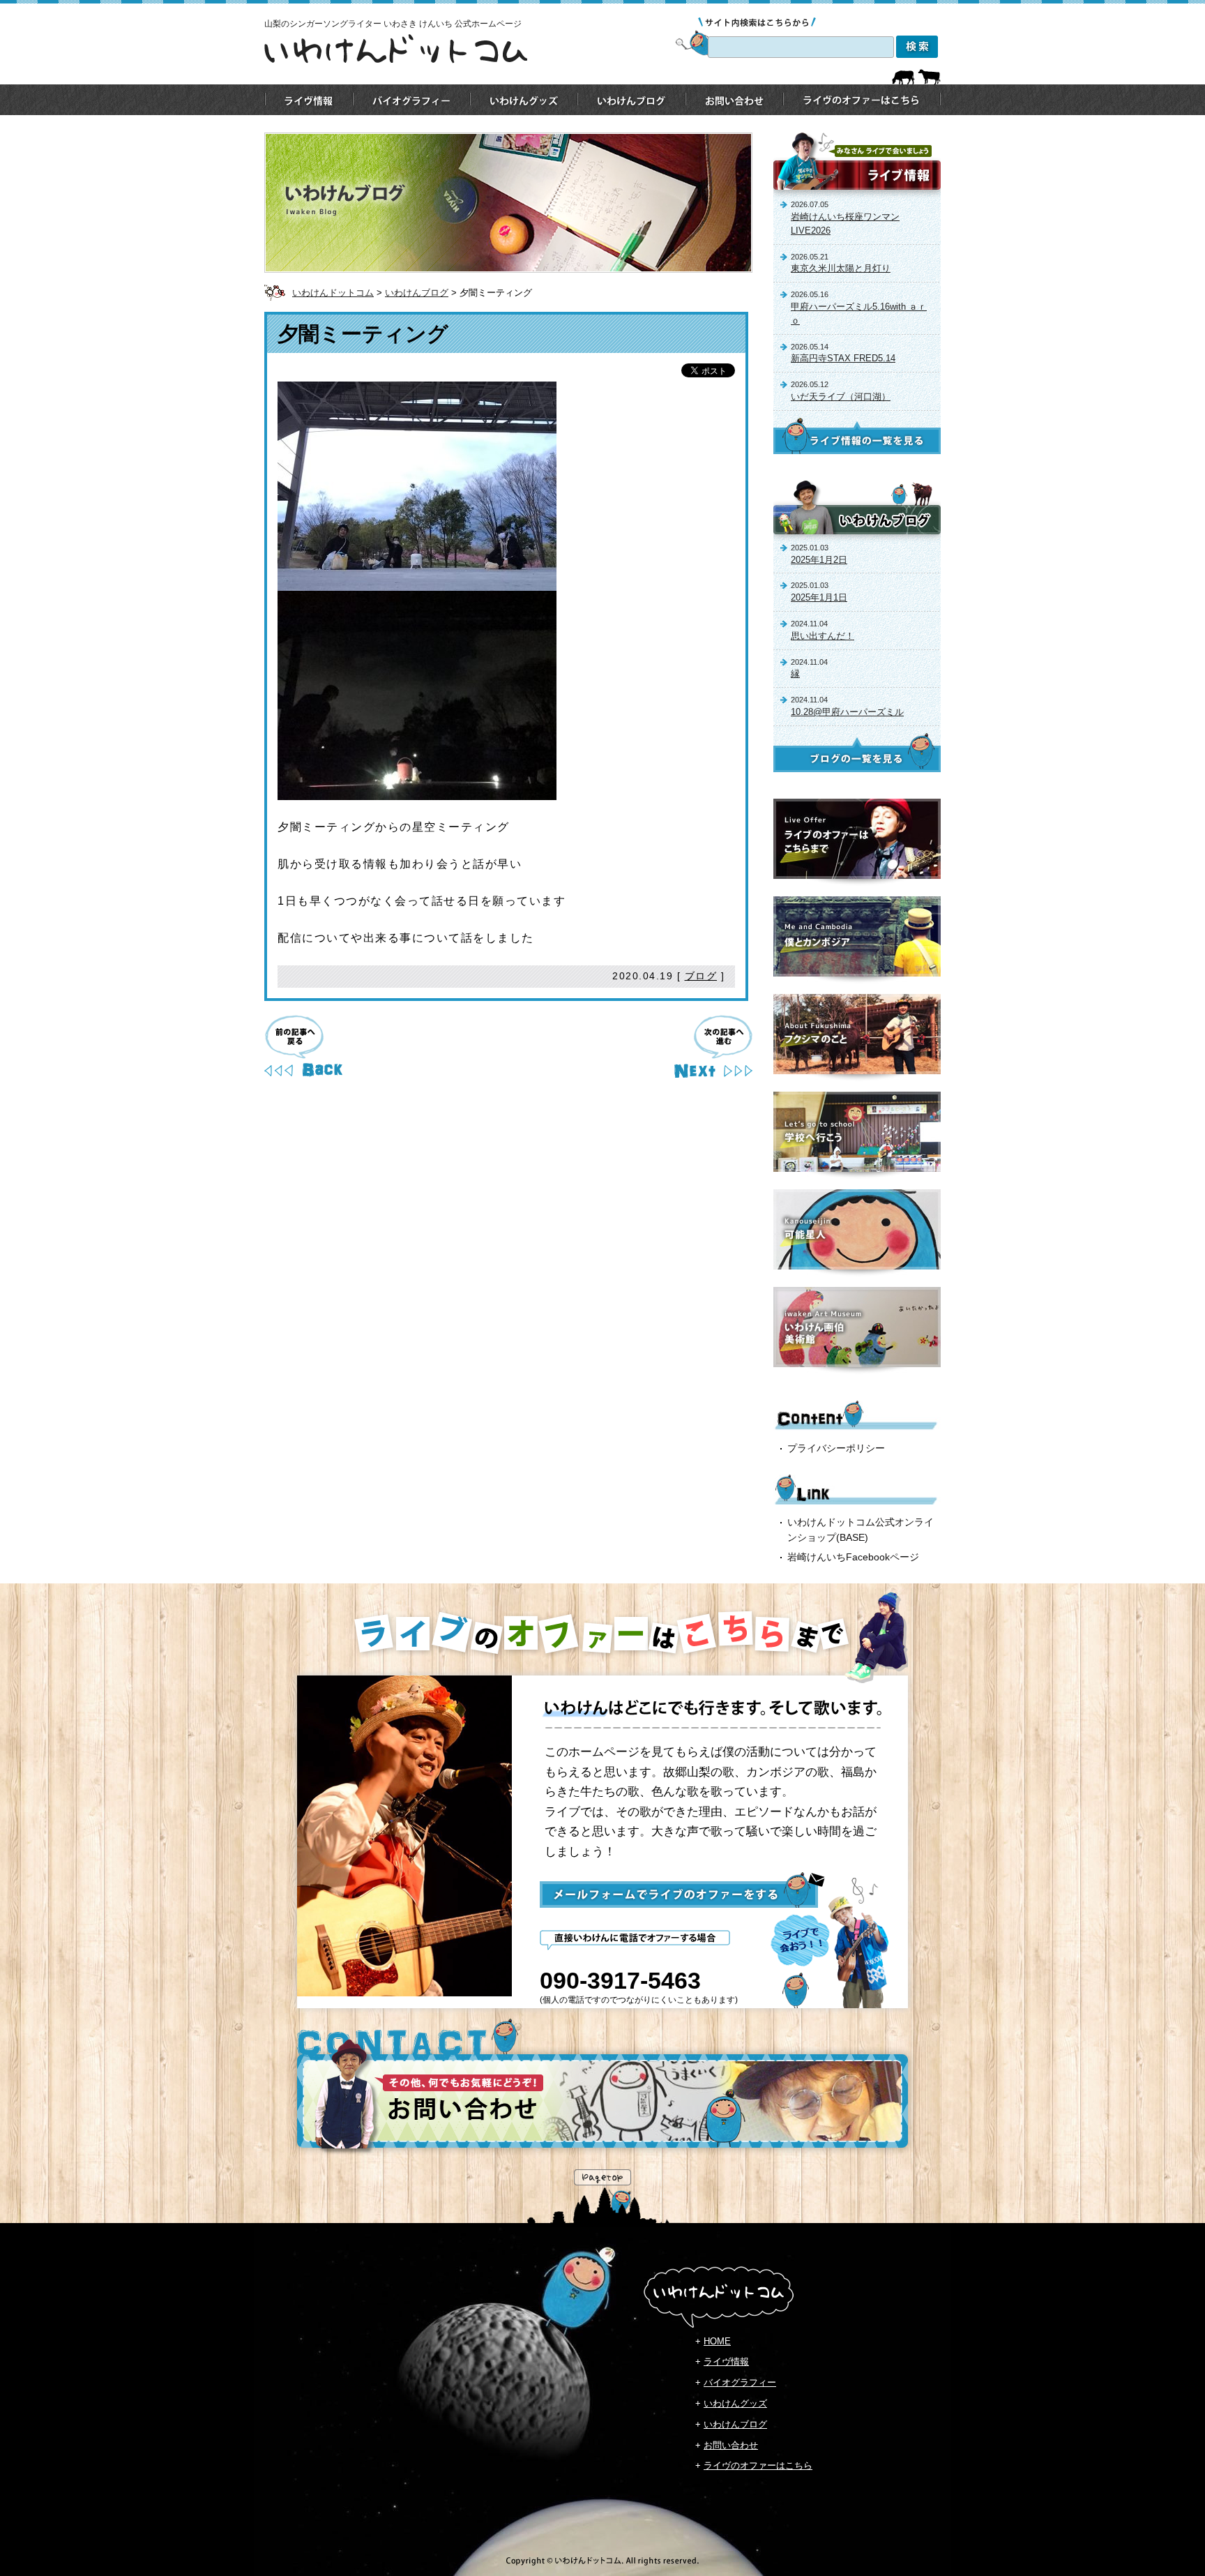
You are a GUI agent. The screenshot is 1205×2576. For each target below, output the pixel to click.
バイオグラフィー (740, 2382)
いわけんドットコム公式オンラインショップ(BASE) (861, 1530)
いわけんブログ (417, 293)
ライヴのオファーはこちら (758, 2465)
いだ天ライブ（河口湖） (841, 397)
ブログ (701, 976)
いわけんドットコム (333, 293)
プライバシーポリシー (836, 1448)
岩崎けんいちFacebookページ (853, 1557)
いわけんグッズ (735, 2403)
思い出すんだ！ (823, 636)
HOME (717, 2341)
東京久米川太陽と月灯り (841, 268)
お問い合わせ (731, 2445)
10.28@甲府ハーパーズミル (847, 712)
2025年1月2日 (819, 560)
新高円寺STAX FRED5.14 (843, 358)
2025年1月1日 (819, 597)
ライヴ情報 (726, 2362)
